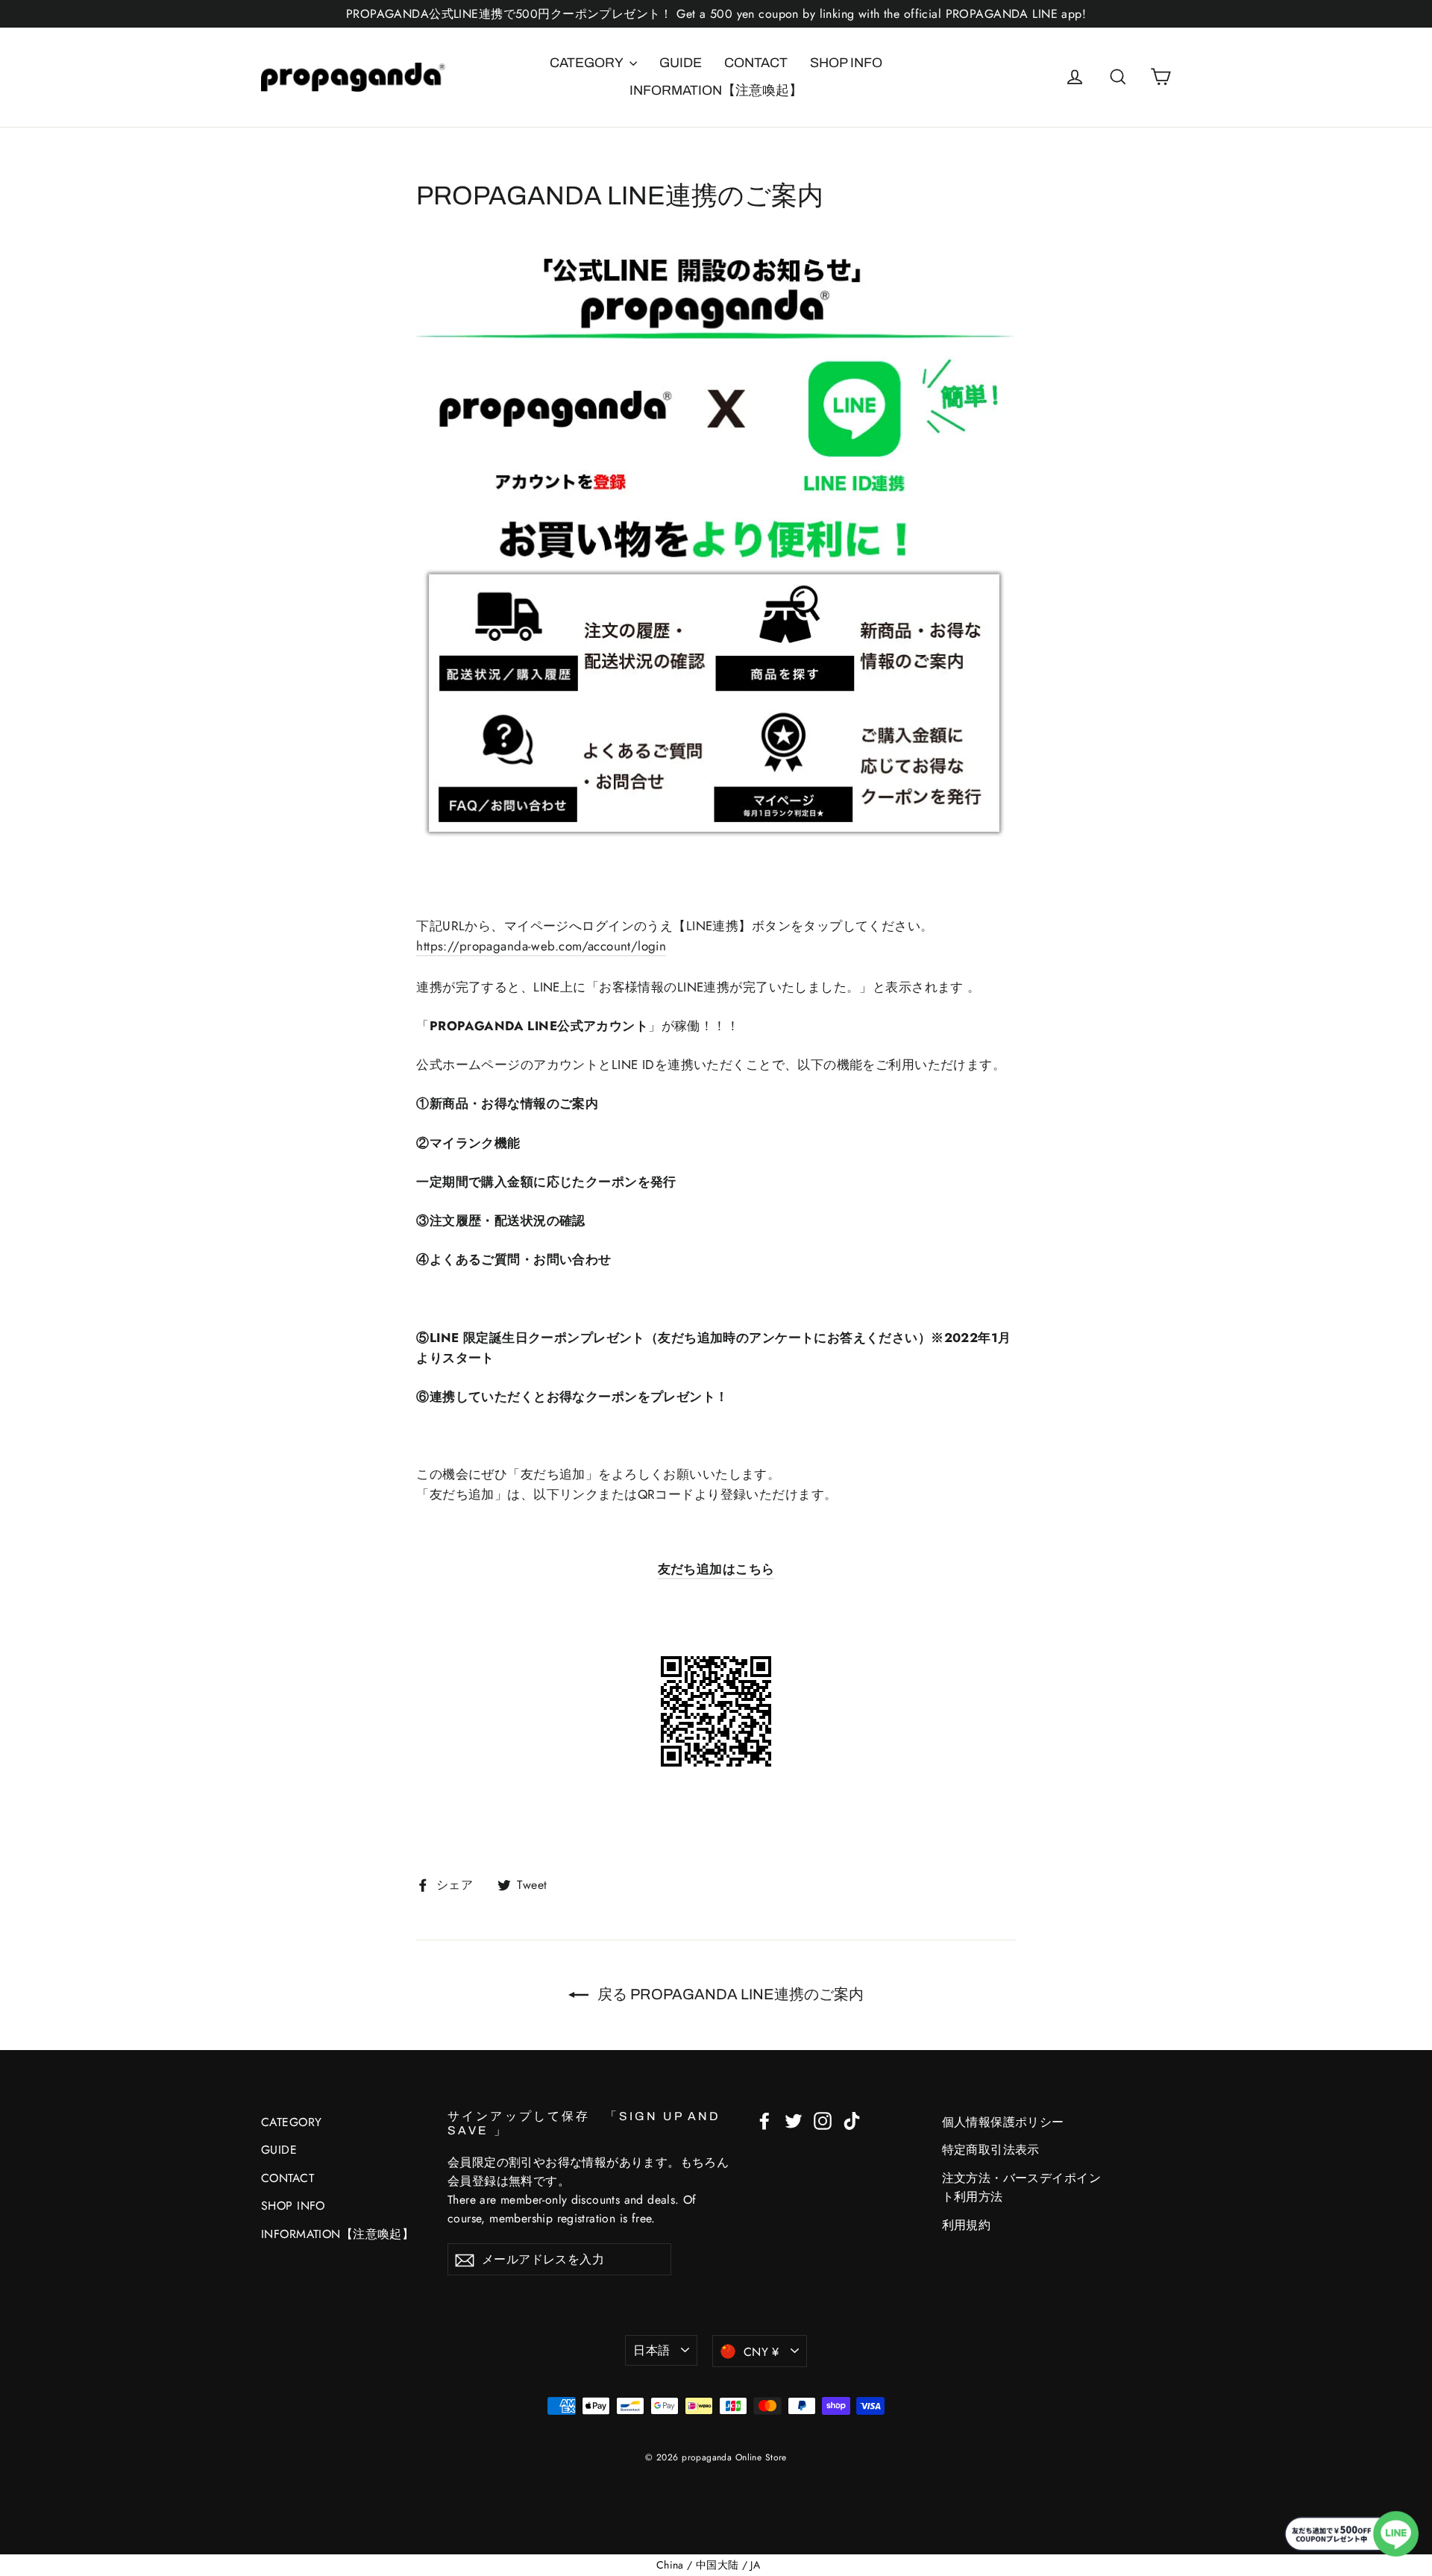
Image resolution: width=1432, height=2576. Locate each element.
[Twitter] (794, 2120)
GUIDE (681, 63)
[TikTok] (852, 2120)
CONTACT (756, 63)
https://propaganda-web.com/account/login (541, 946)
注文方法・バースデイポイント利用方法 (1022, 2187)
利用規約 (967, 2225)
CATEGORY (588, 63)
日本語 (651, 2350)
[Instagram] (823, 2120)
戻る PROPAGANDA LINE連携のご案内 (729, 1994)
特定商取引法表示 (991, 2150)
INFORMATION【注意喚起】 (716, 90)
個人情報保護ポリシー (1003, 2122)
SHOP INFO (846, 63)
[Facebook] (764, 2120)
